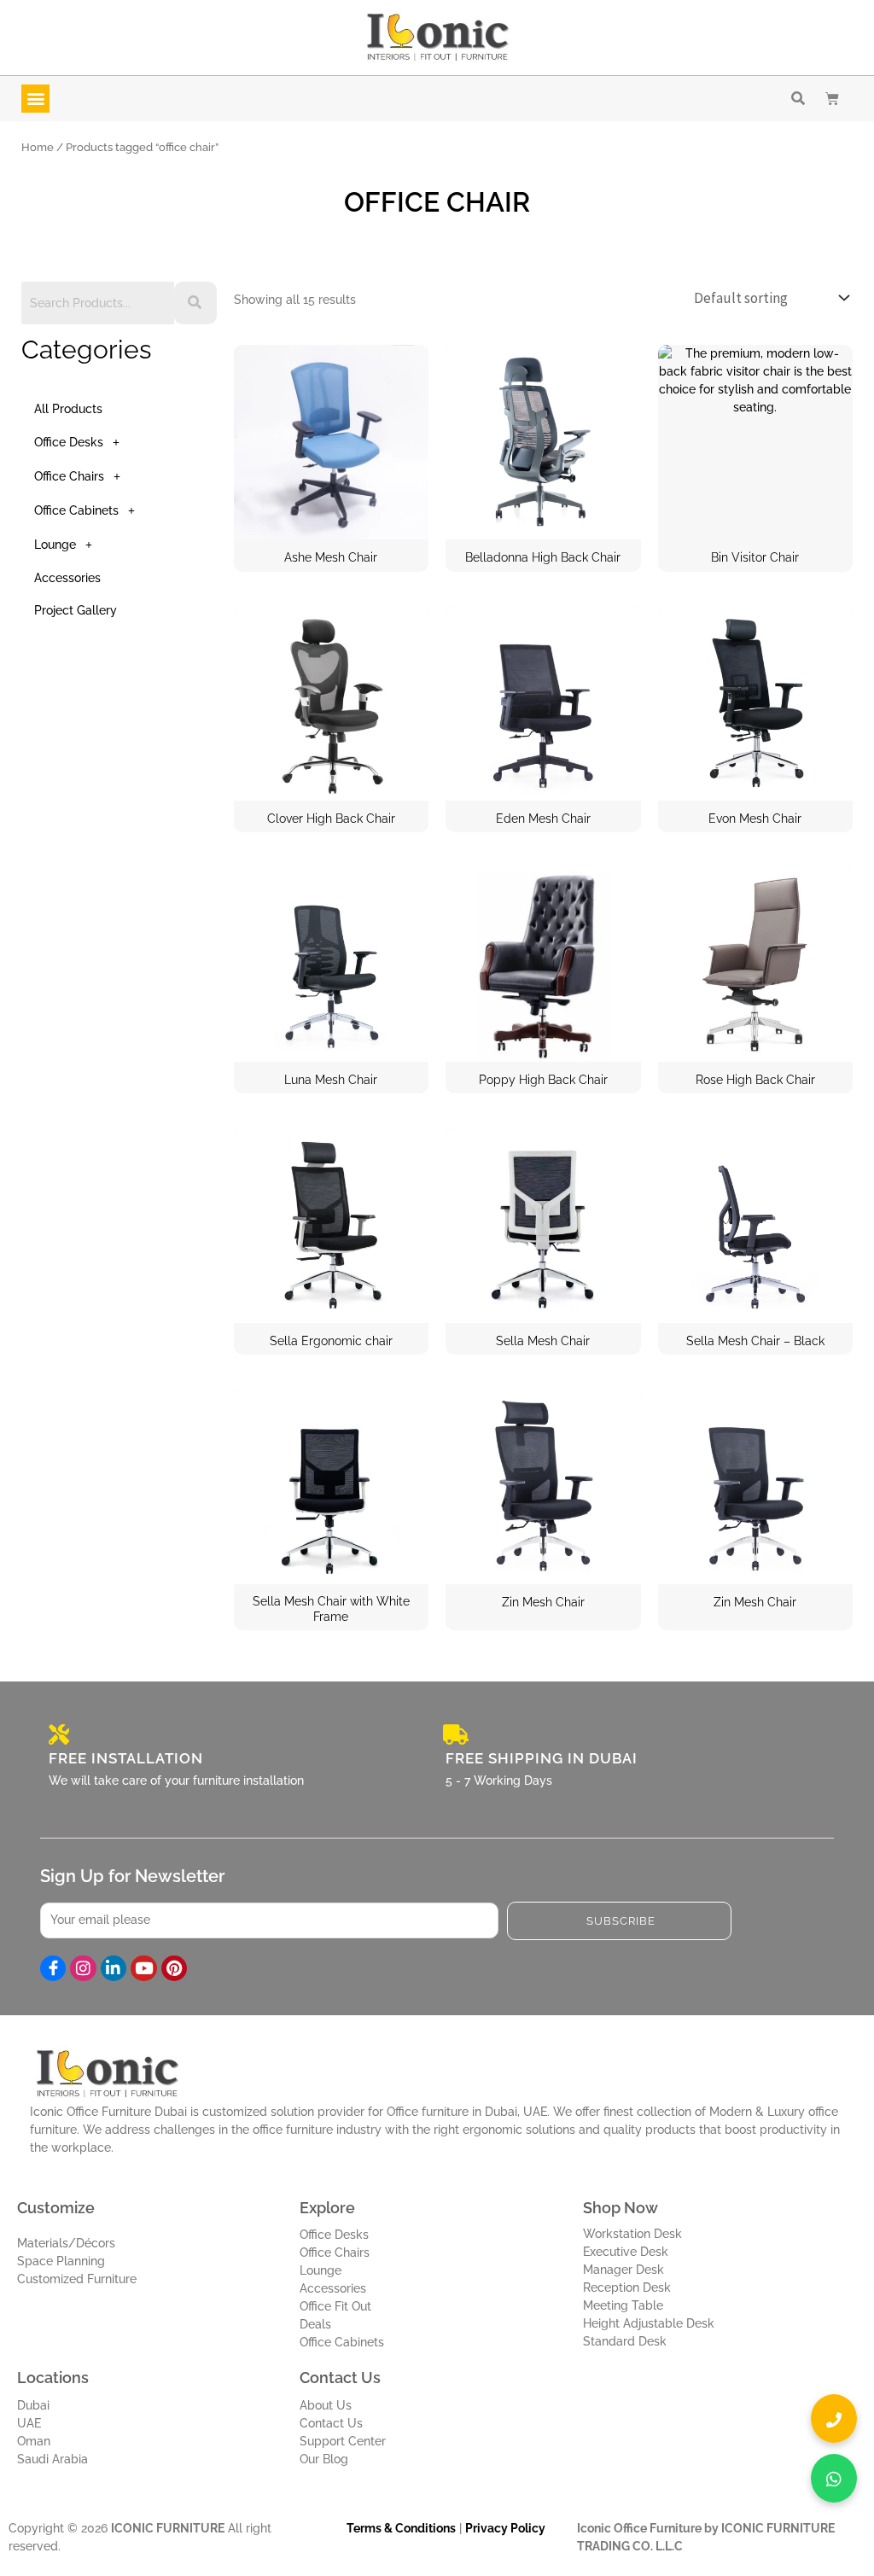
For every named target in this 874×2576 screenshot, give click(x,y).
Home (38, 147)
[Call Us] (834, 2419)
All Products (68, 409)
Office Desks (69, 442)
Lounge (55, 545)
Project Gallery (76, 610)
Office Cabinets (76, 510)
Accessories (67, 578)
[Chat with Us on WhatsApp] (834, 2478)
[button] (35, 99)
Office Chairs (69, 476)
